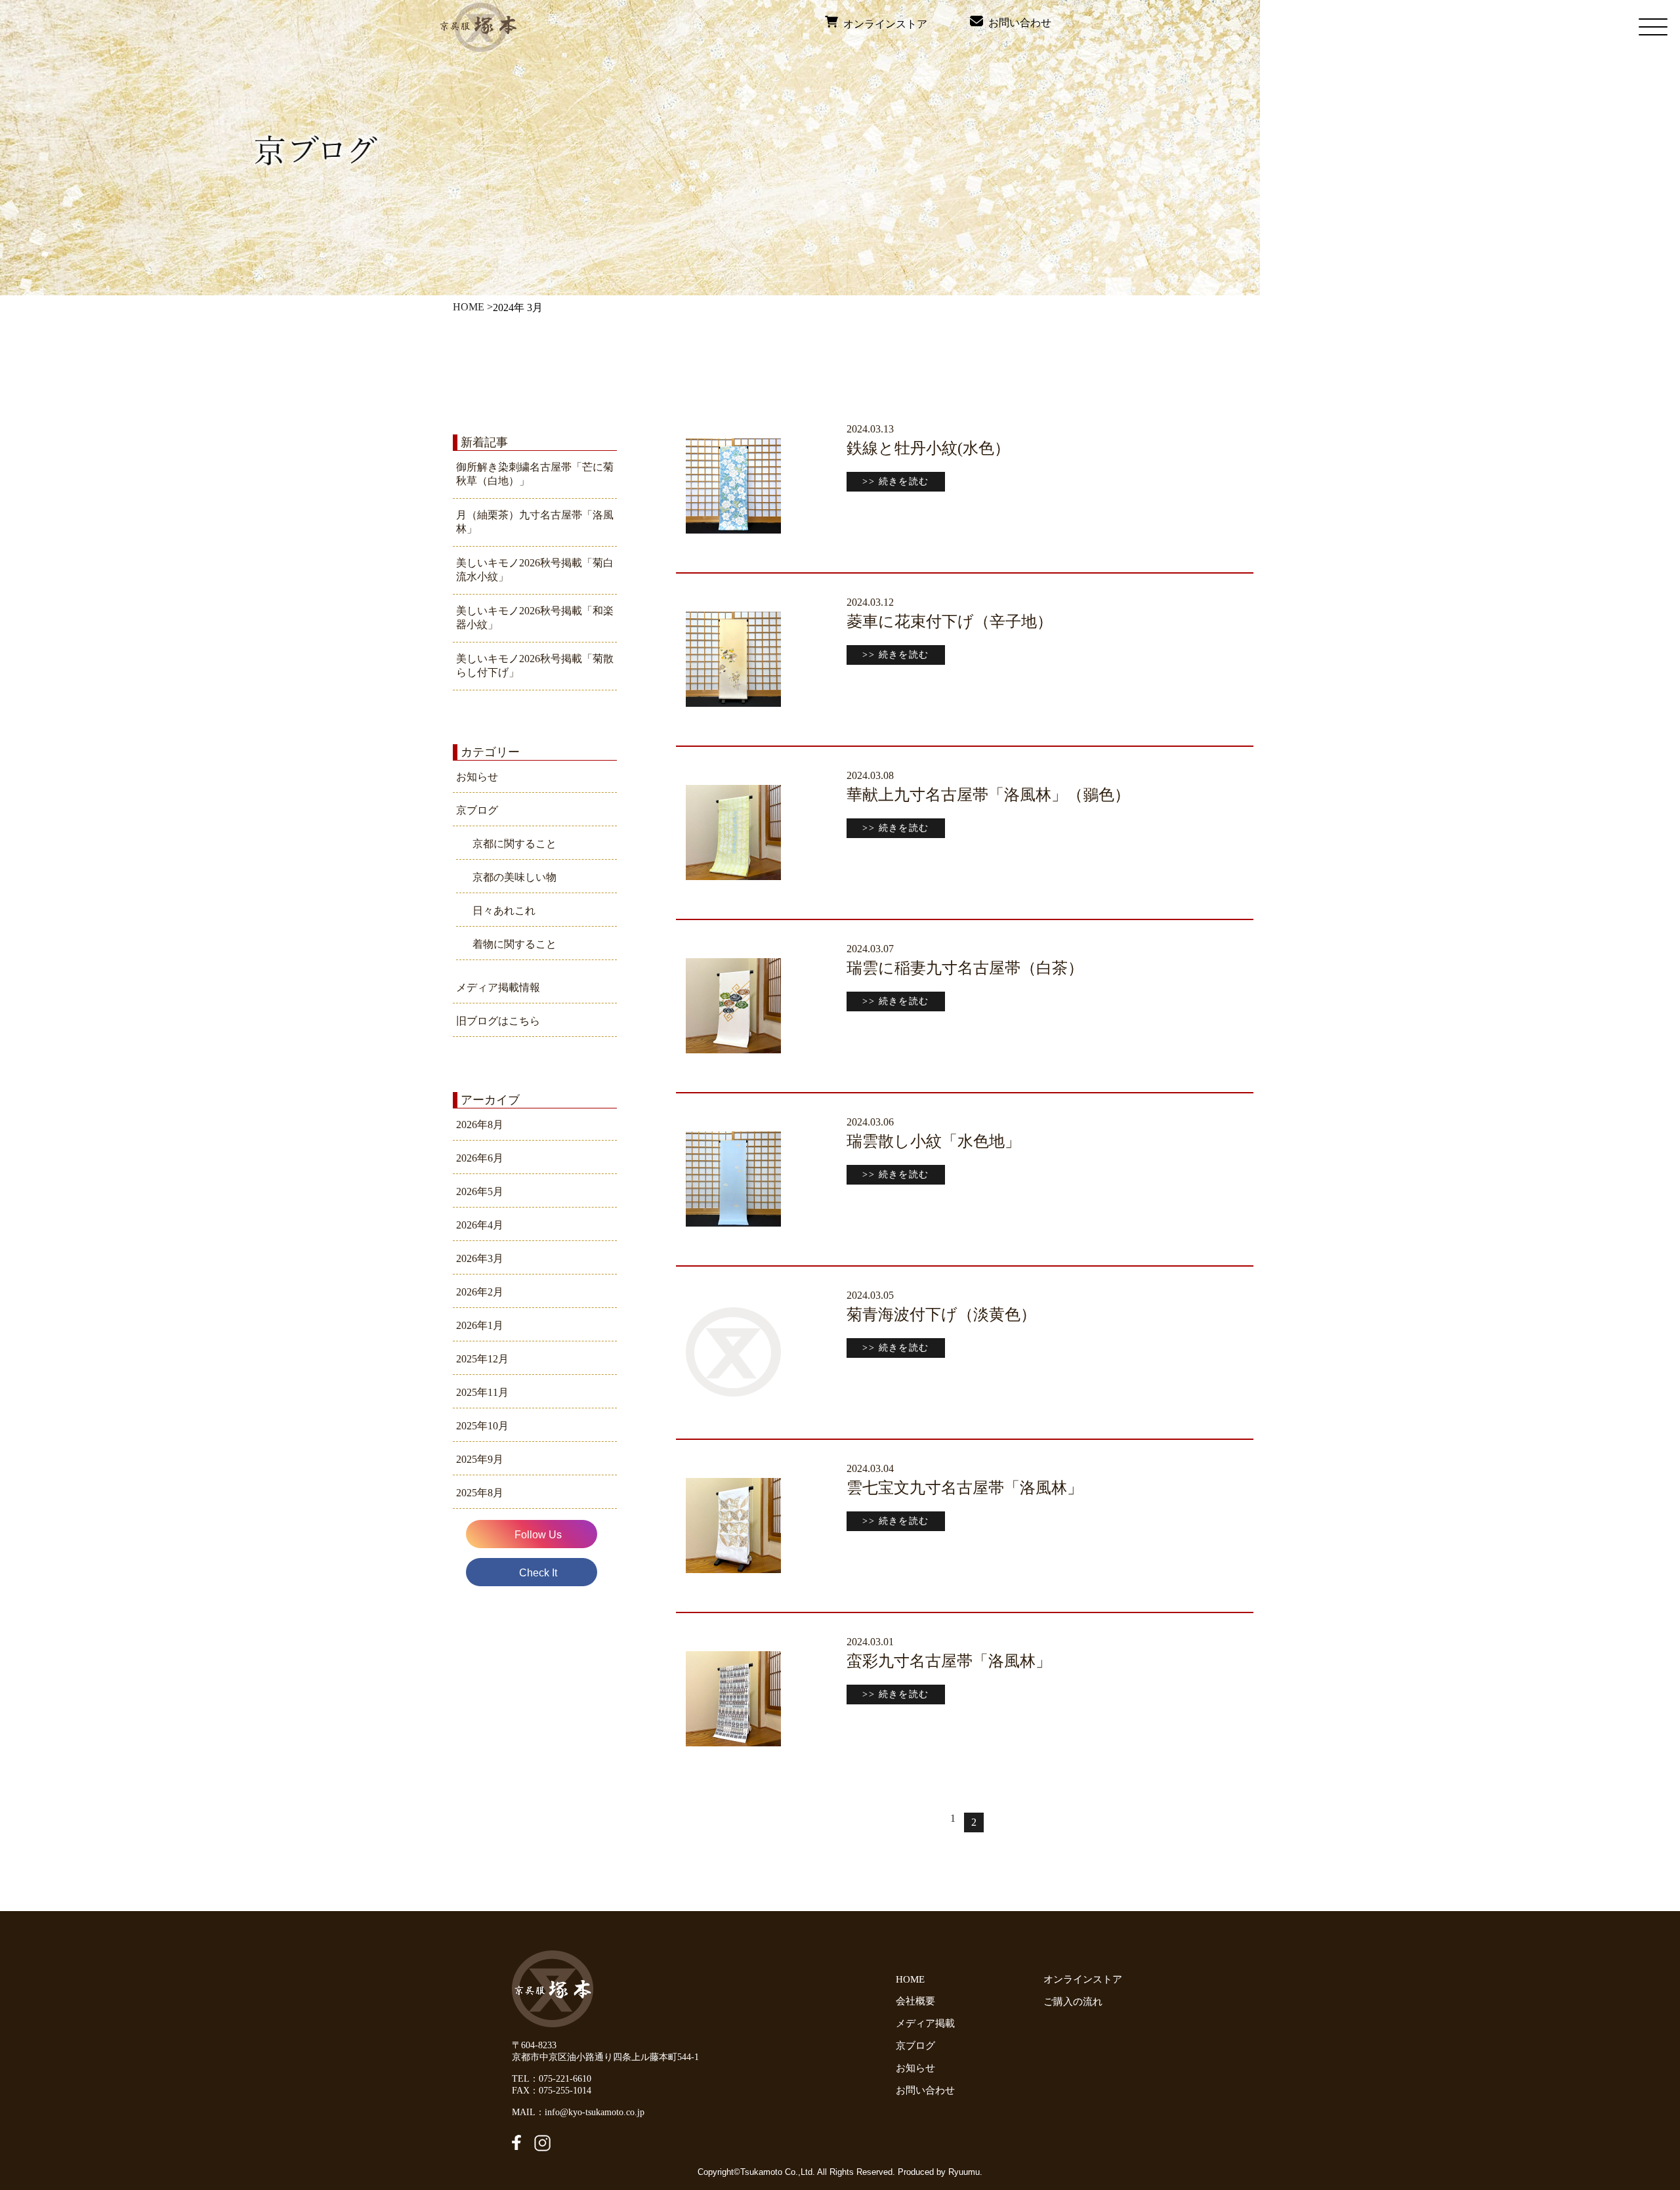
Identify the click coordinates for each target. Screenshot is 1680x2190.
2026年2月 (480, 1292)
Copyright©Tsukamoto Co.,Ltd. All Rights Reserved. (798, 2172)
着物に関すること (514, 944)
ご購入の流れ (1076, 2002)
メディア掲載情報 (498, 987)
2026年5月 (480, 1191)
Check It (538, 1573)
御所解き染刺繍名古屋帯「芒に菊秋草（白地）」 (535, 474)
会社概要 (915, 2001)
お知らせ (477, 777)
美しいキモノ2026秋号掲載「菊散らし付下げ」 (535, 665)
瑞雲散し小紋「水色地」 (934, 1141)
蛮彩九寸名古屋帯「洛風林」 (949, 1661)
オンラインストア (883, 24)
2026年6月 (480, 1158)
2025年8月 (480, 1493)
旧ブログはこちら (498, 1021)
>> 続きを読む (895, 481)
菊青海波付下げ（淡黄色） (941, 1315)
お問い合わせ (1017, 23)
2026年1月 (480, 1325)
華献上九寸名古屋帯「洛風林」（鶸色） (988, 795)
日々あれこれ (504, 911)
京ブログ (477, 810)
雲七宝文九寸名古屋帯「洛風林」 (965, 1488)
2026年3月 (480, 1258)
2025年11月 (482, 1392)
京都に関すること (514, 844)
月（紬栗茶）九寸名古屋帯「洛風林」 (535, 522)
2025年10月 (482, 1426)
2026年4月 (480, 1225)
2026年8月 (480, 1125)
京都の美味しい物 (514, 877)
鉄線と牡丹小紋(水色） (928, 448)
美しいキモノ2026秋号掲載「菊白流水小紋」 (535, 570)
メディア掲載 (925, 2023)
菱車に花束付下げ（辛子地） (950, 621)
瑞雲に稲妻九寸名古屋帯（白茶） (965, 968)
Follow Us (538, 1535)
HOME (469, 307)
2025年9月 (480, 1459)
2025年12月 (482, 1359)
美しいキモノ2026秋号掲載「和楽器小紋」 (535, 618)
